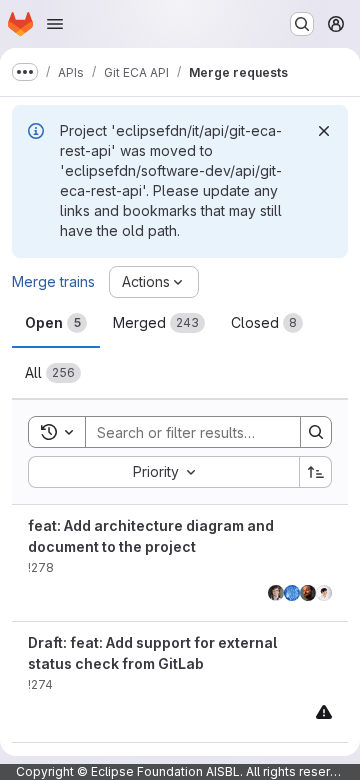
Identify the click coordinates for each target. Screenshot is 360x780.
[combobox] (163, 472)
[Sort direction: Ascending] (316, 472)
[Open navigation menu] (55, 24)
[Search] (316, 432)
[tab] (56, 323)
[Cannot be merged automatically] (324, 711)
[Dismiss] (324, 131)
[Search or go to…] (302, 24)
